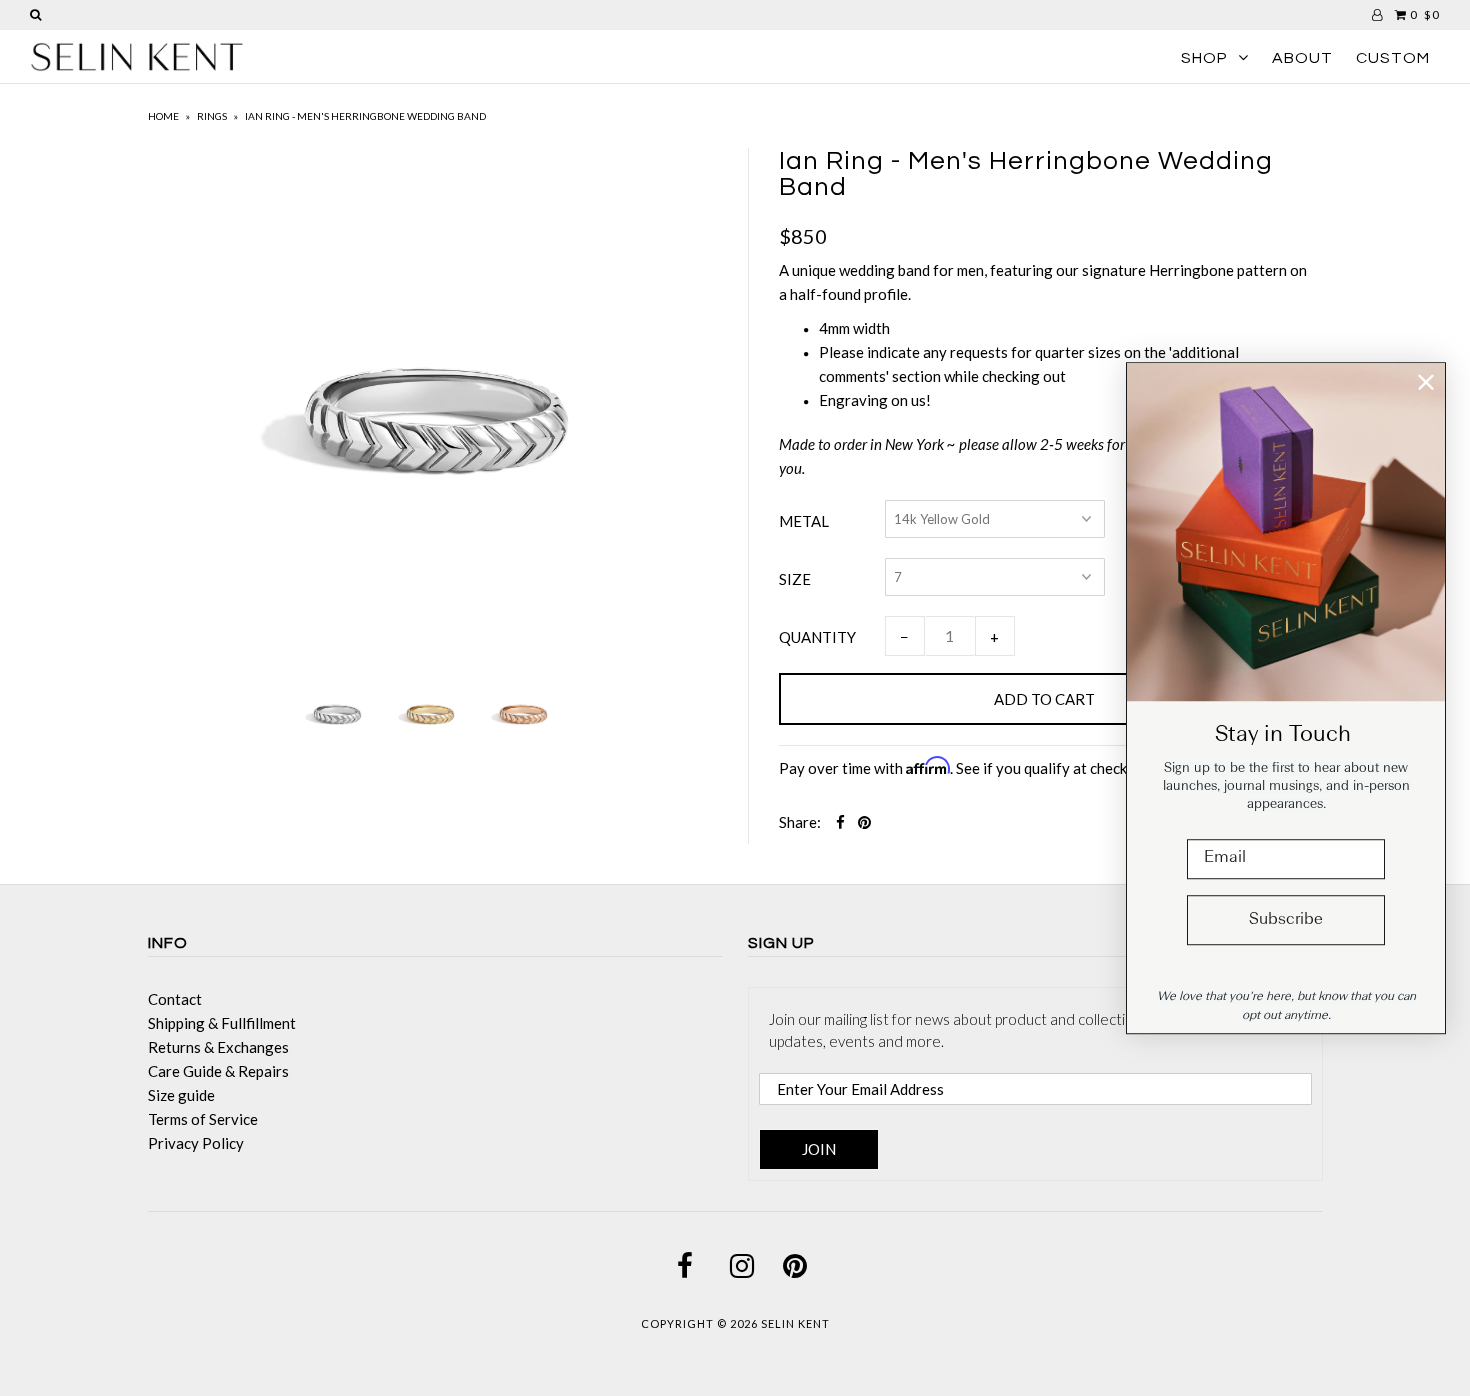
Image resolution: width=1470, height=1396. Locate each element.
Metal (804, 521)
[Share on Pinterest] (864, 822)
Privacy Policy (196, 1143)
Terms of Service (203, 1119)
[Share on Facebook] (840, 822)
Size (795, 579)
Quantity (817, 637)
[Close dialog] (1426, 382)
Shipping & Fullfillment (222, 1023)
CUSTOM (1393, 58)
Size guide (181, 1095)
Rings (212, 116)
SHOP (1204, 58)
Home (163, 116)
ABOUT (1302, 58)
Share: (800, 822)
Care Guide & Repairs (218, 1071)
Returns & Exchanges (218, 1047)
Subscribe (1286, 920)
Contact (175, 999)
